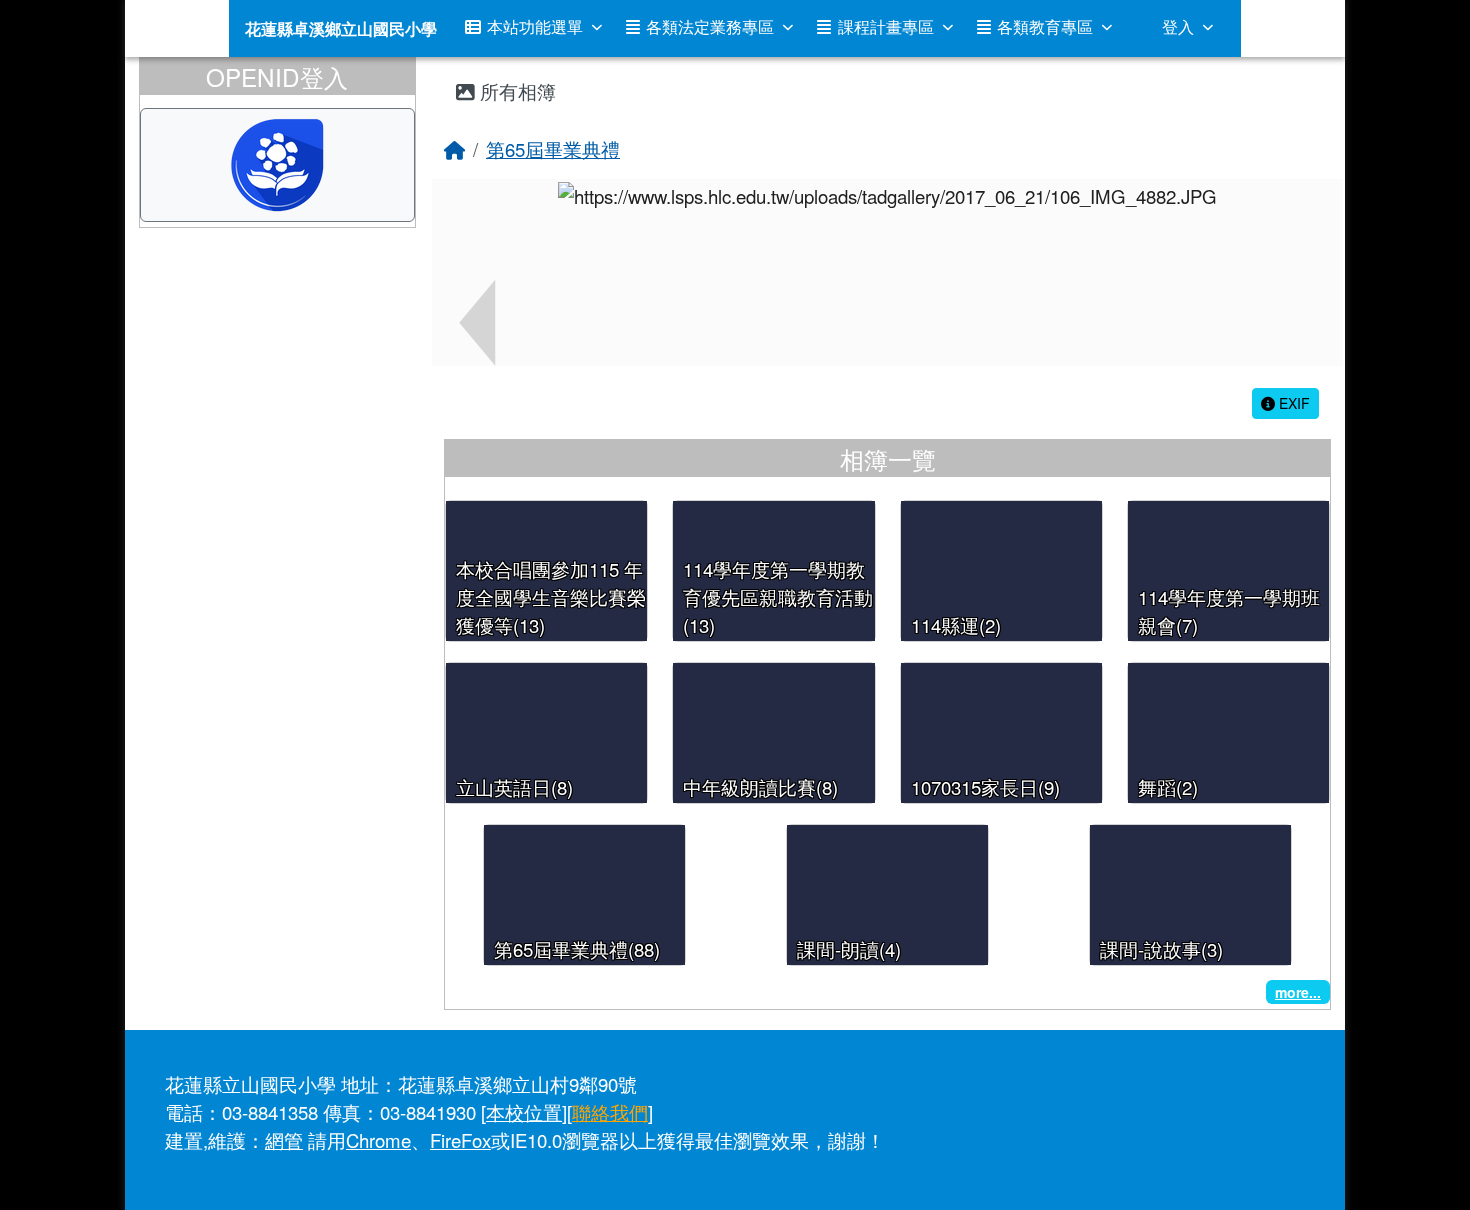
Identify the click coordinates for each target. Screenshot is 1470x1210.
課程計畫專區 (886, 26)
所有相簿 (515, 91)
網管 (284, 1140)
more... (1298, 992)
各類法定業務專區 (710, 26)
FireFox (460, 1140)
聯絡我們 (610, 1112)
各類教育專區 (1045, 26)
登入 (1178, 26)
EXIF (1292, 403)
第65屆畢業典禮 (553, 149)
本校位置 (524, 1112)
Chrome (378, 1140)
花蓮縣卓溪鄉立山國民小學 (341, 28)
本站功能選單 (535, 26)
